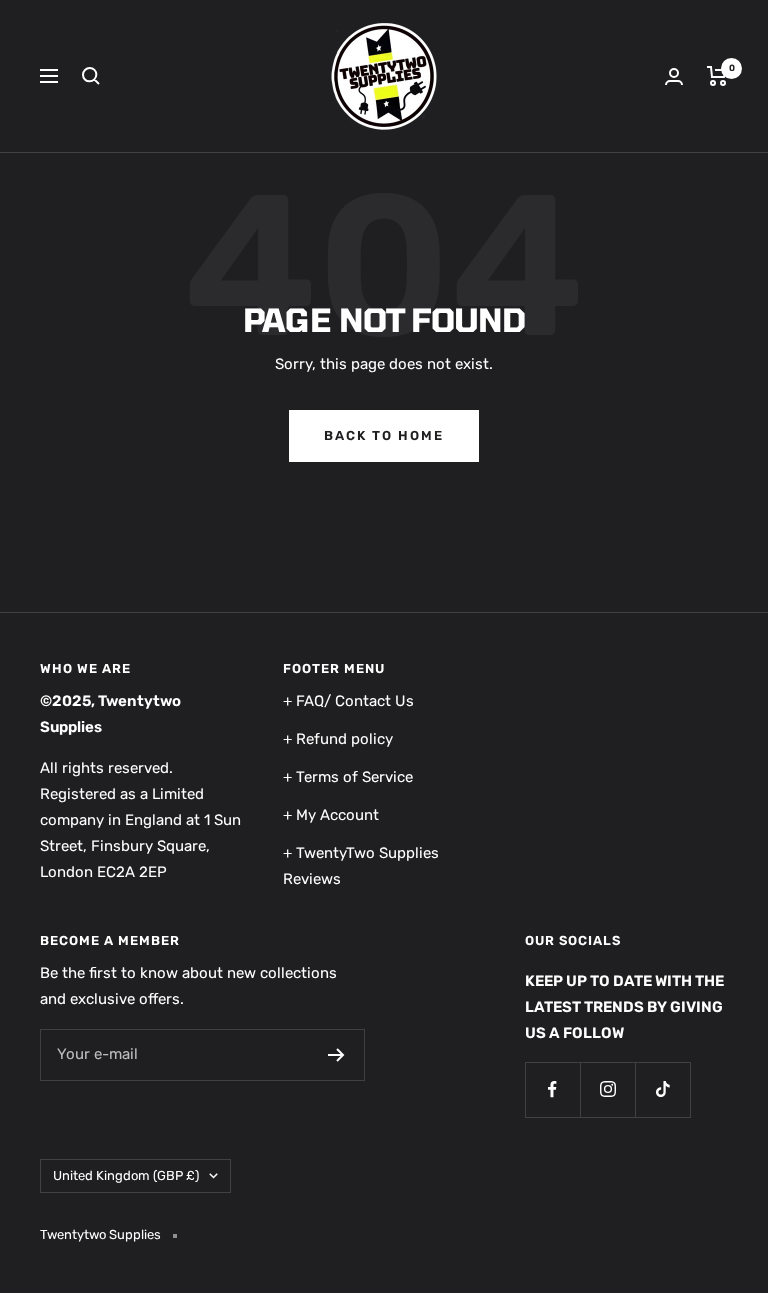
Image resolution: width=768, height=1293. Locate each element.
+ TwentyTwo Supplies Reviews (361, 866)
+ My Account (331, 815)
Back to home (384, 435)
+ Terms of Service (348, 777)
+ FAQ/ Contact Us (348, 701)
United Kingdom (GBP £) (126, 1175)
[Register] (336, 1055)
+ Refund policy (338, 739)
